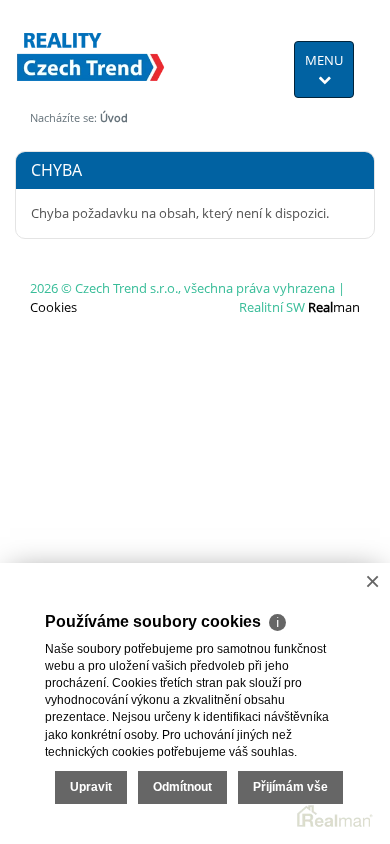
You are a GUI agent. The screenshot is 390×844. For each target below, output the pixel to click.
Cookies (53, 307)
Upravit (91, 787)
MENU (324, 60)
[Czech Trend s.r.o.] (91, 44)
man (334, 307)
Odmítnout (182, 787)
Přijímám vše (290, 787)
